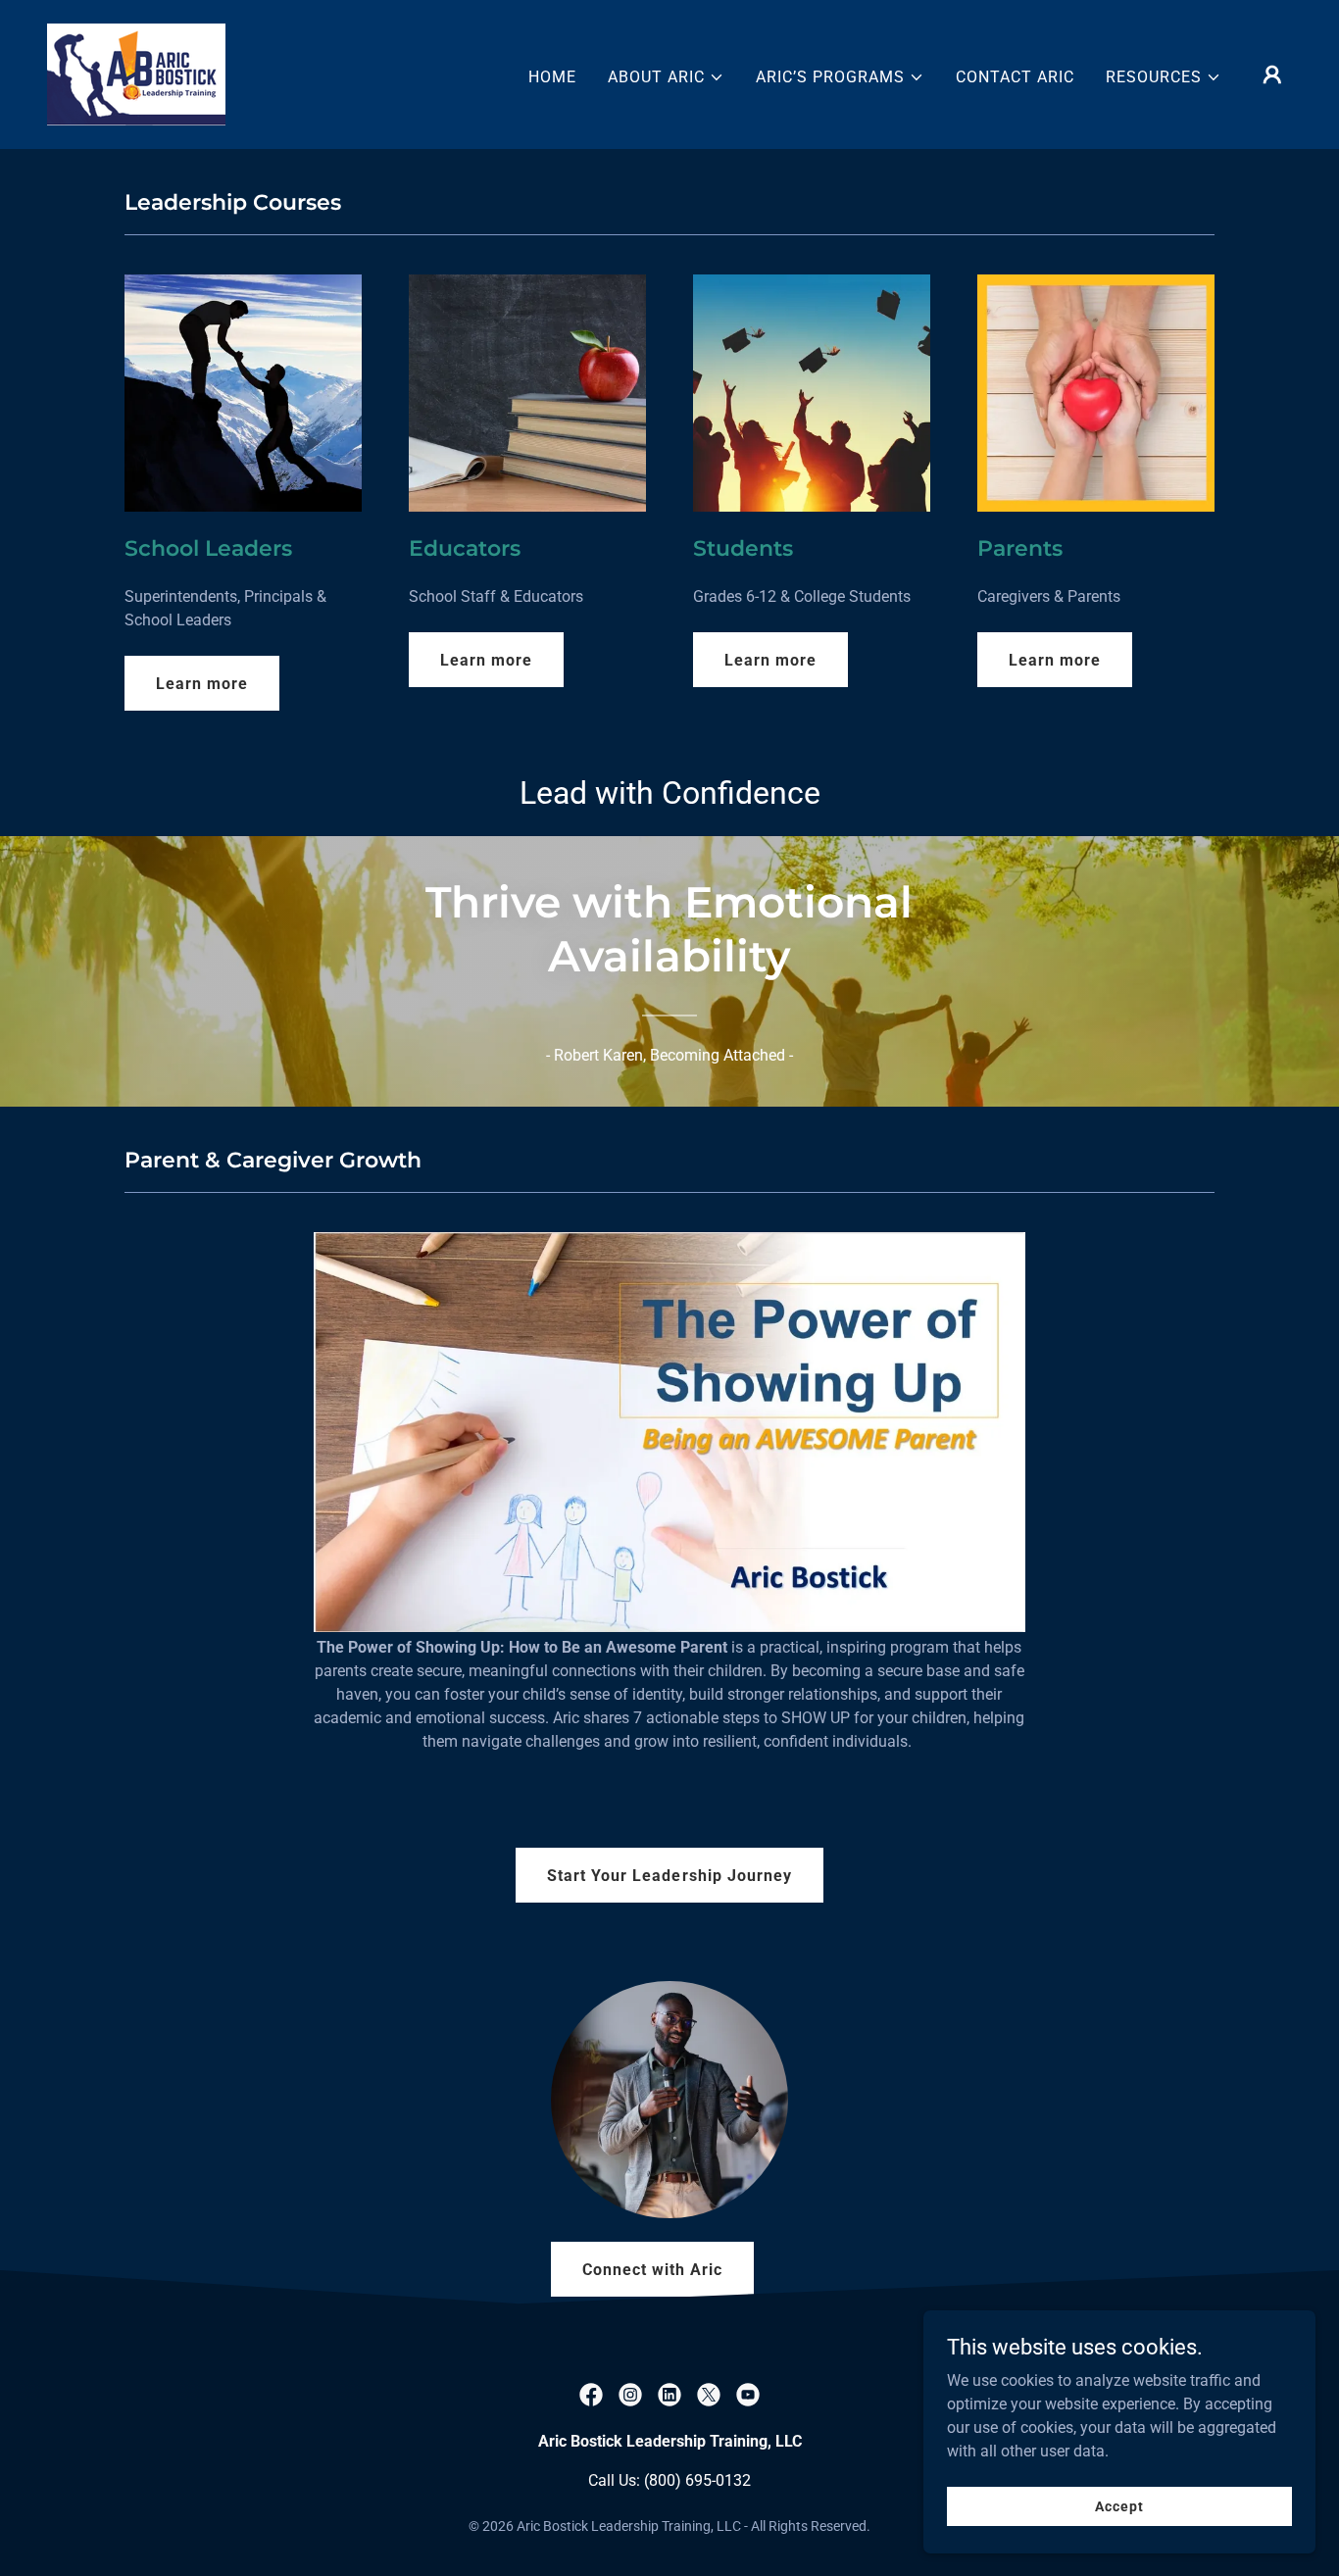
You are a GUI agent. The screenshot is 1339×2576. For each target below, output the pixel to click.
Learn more (202, 684)
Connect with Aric (652, 2270)
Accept (1119, 2505)
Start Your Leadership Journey (669, 1876)
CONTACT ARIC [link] (1015, 77)
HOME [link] (552, 77)
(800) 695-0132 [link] (697, 2480)
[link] (136, 73)
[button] (666, 77)
